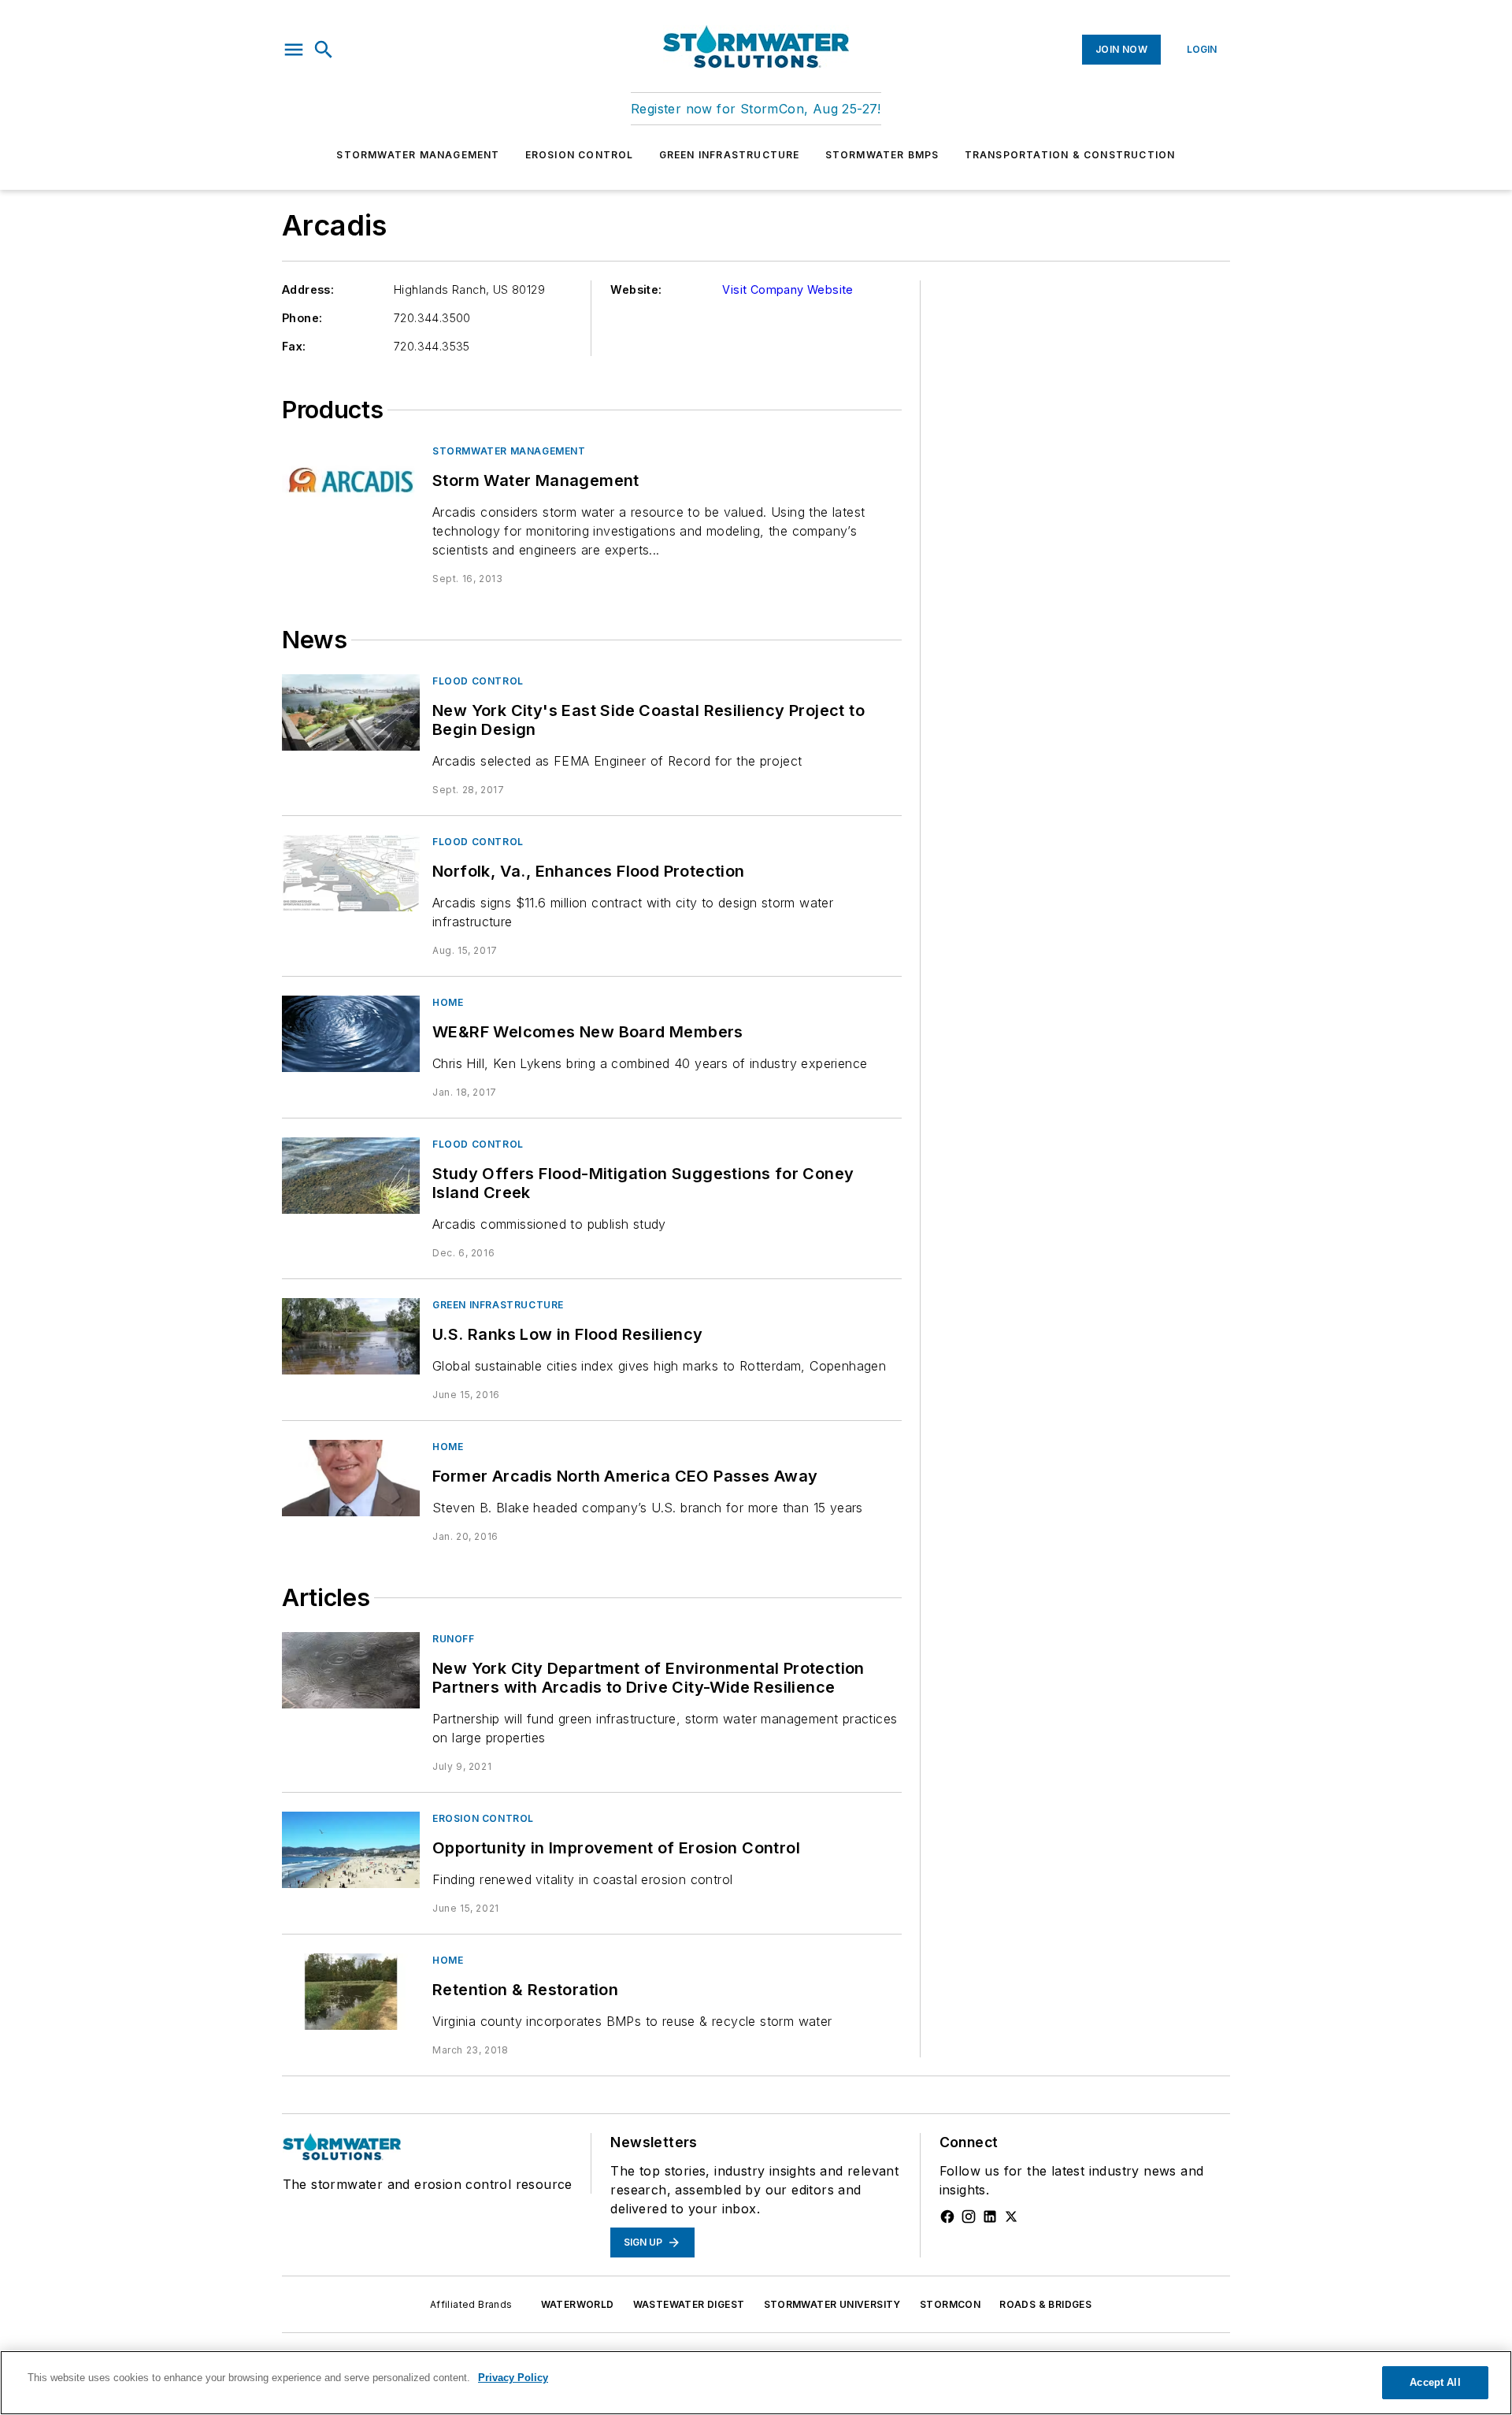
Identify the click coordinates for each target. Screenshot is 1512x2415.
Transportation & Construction (1070, 155)
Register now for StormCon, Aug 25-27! (756, 109)
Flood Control (478, 681)
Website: (636, 289)
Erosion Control (580, 155)
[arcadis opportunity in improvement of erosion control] (351, 1850)
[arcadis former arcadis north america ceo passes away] (351, 1478)
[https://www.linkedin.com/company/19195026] (990, 2217)
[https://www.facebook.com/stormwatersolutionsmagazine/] (947, 2217)
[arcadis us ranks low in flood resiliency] (351, 1336)
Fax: (294, 346)
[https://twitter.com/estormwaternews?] (1011, 2217)
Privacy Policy (513, 2378)
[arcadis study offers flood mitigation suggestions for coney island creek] (351, 1176)
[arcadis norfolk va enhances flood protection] (351, 873)
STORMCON (950, 2304)
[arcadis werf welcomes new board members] (351, 1034)
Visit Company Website (787, 289)
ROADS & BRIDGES (1045, 2304)
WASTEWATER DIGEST (689, 2304)
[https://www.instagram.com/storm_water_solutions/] (969, 2217)
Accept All (1435, 2382)
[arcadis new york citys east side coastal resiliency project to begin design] (351, 712)
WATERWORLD (578, 2304)
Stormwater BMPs (882, 155)
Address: (308, 289)
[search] (324, 50)
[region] (756, 2383)
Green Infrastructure (730, 155)
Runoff (454, 1639)
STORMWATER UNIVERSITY (832, 2304)
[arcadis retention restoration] (351, 1992)
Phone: (302, 318)
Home (448, 1002)
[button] (294, 50)
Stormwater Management (418, 155)
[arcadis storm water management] (351, 482)
